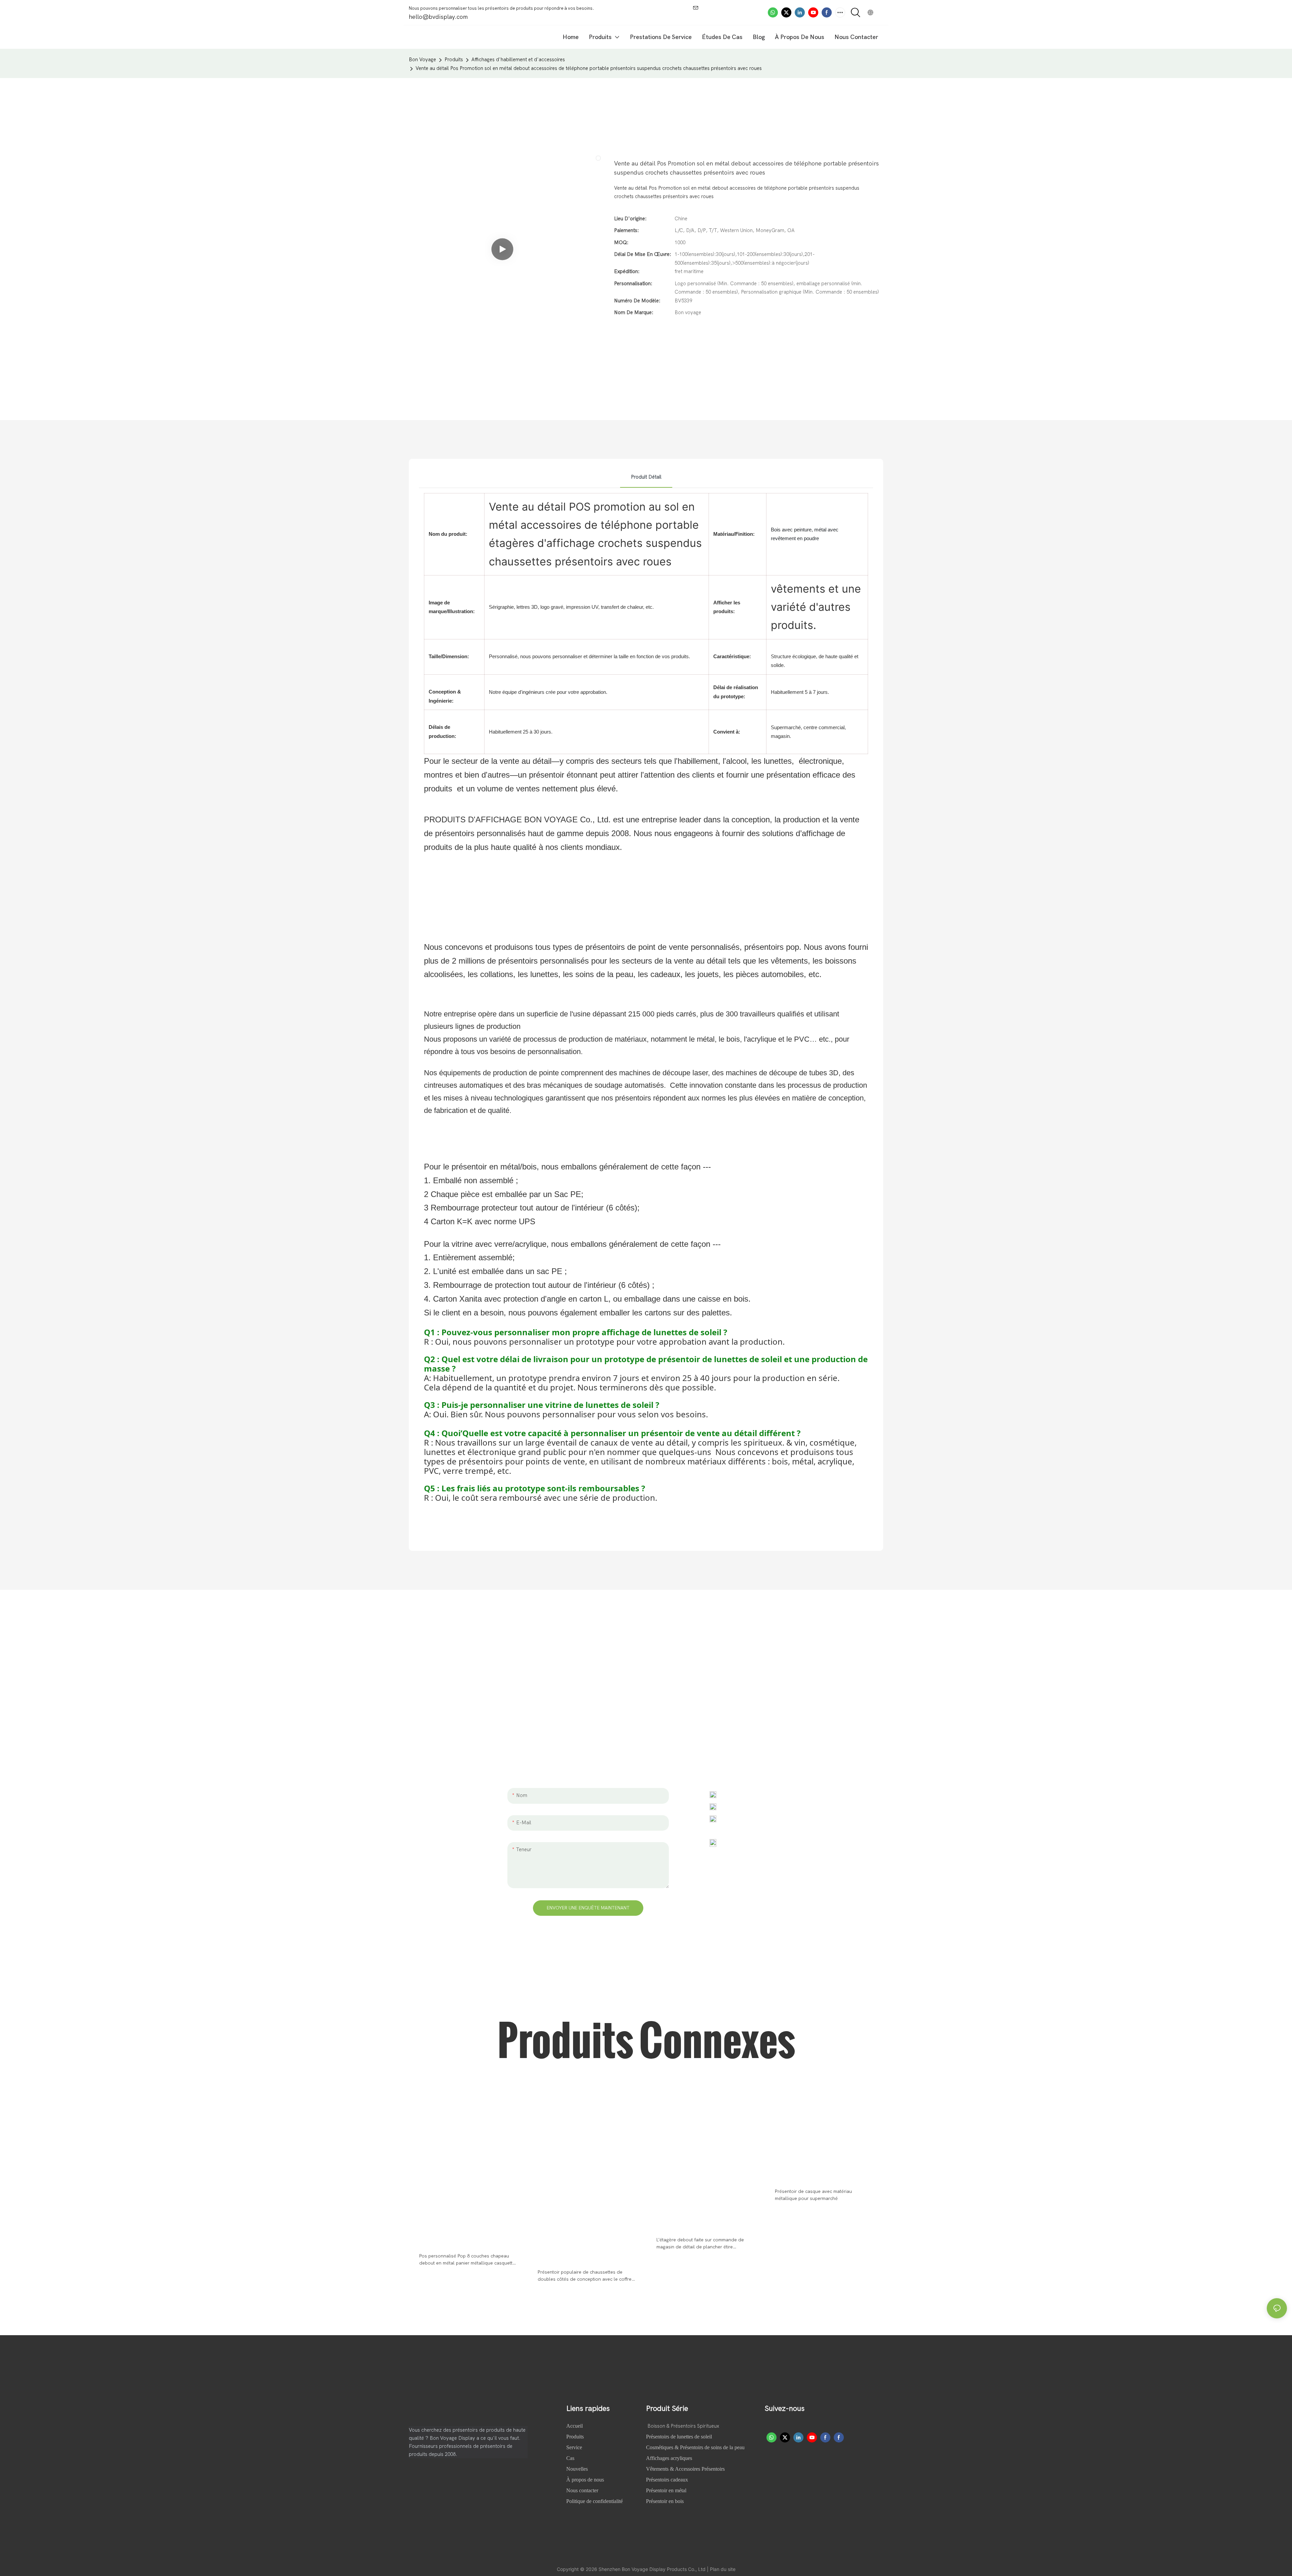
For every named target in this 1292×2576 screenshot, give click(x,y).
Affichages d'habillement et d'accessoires (518, 60)
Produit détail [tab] (646, 477)
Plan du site (723, 2569)
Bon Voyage (422, 60)
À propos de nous (586, 2480)
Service (574, 2447)
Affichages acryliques (669, 2458)
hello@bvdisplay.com (750, 1806)
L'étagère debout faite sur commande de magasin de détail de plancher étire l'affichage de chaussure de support (700, 2244)
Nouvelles (578, 2469)
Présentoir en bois (665, 2501)
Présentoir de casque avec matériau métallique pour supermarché (813, 2195)
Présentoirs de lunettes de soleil (679, 2437)
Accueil (575, 2426)
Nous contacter (582, 2490)
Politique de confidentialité (595, 2501)
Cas (571, 2458)
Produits (454, 60)
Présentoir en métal (666, 2490)
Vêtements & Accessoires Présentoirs (685, 2469)
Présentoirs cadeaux (667, 2480)
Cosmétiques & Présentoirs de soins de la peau (695, 2447)
